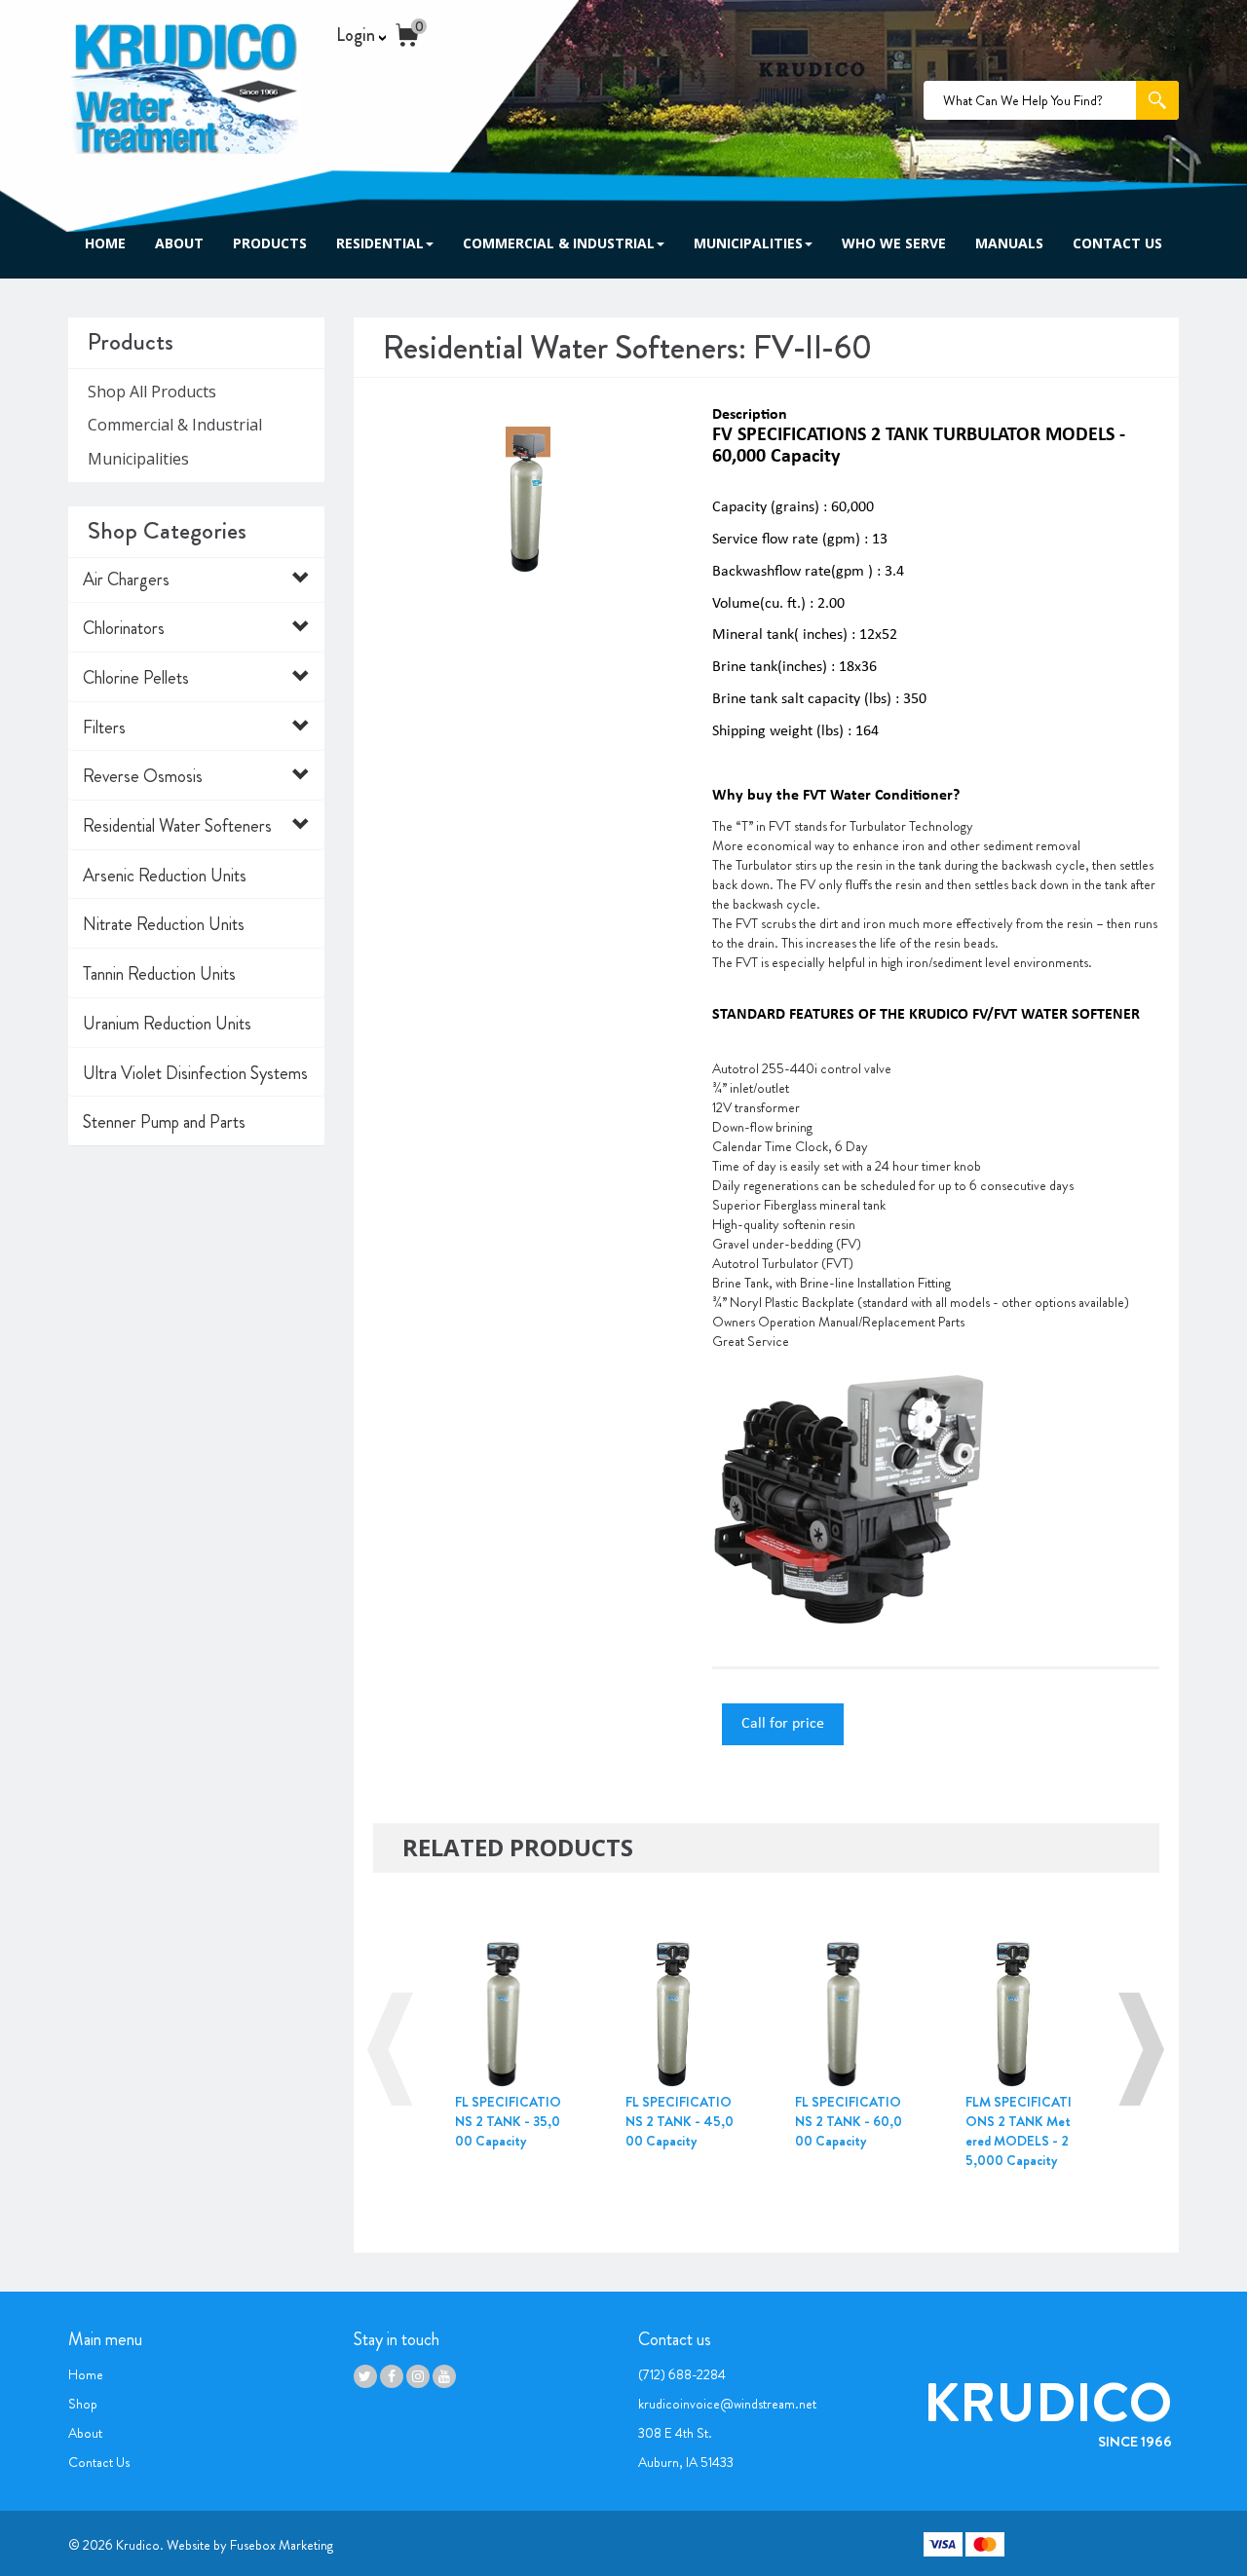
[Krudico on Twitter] (365, 2376)
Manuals (1009, 243)
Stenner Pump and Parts (164, 1122)
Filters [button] (104, 728)
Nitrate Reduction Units (164, 924)
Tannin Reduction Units (159, 974)
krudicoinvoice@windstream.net (727, 2404)
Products (270, 243)
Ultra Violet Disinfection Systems (195, 1073)
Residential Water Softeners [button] (177, 826)
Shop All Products (152, 392)
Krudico (138, 2545)
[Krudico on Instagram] (418, 2376)
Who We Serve (894, 243)
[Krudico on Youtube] (444, 2376)
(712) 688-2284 (682, 2374)
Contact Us (1117, 243)
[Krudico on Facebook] (392, 2376)
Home (105, 243)
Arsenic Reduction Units (165, 876)
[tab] (196, 580)
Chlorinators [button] (124, 628)
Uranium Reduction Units (167, 1024)
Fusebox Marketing (282, 2545)
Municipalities (748, 243)
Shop (83, 2404)
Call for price (783, 1724)
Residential (380, 243)
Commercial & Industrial (559, 243)
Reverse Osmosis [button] (143, 776)
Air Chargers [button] (126, 579)
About (179, 243)
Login (358, 36)
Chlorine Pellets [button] (136, 678)
